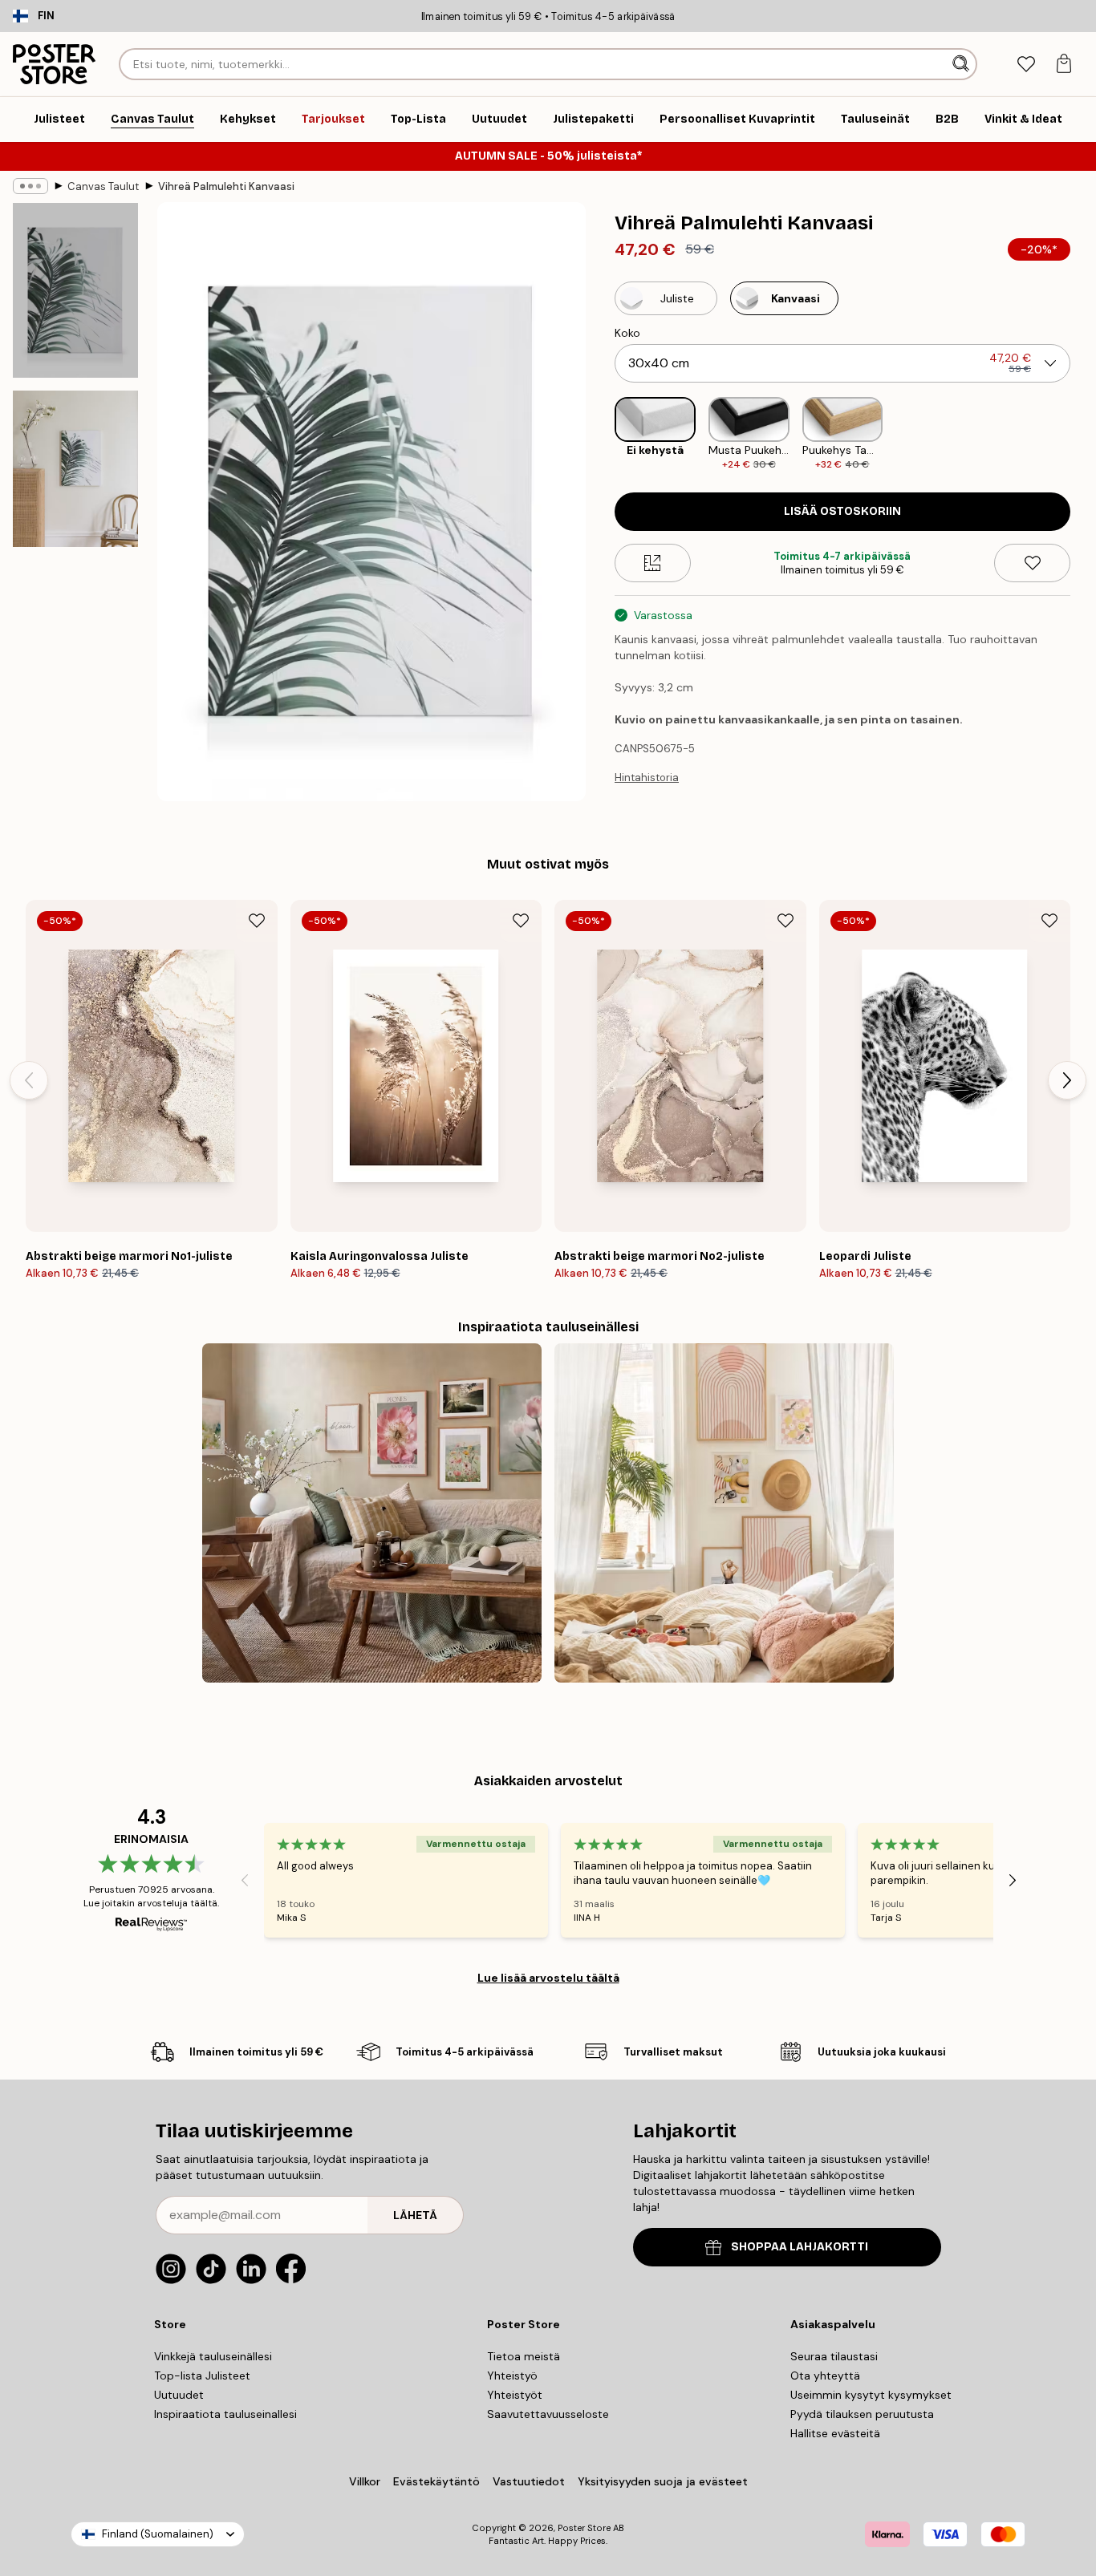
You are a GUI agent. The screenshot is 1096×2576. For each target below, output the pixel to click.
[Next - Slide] (1083, 434)
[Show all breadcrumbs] (30, 186)
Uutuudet (179, 2395)
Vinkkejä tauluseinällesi (213, 2356)
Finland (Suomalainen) (158, 2534)
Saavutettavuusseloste (548, 2414)
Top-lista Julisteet (202, 2376)
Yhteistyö (512, 2376)
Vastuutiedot (529, 2481)
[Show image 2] (75, 469)
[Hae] (962, 64)
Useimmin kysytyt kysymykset (871, 2395)
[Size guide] (653, 563)
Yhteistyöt (515, 2395)
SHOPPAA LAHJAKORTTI (800, 2247)
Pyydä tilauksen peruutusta (862, 2414)
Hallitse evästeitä (835, 2433)
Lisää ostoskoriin (842, 511)
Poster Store (584, 2528)
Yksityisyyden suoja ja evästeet (663, 2481)
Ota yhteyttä (825, 2376)
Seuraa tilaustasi (834, 2356)
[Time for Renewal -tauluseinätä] (372, 1513)
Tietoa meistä (524, 2356)
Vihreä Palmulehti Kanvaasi (226, 186)
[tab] (1026, 65)
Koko (627, 333)
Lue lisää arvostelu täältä (548, 1978)
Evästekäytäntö (436, 2481)
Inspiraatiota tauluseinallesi (225, 2414)
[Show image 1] (75, 290)
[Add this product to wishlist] (1032, 563)
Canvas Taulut (103, 186)
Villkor (365, 2481)
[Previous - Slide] (602, 434)
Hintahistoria (647, 778)
